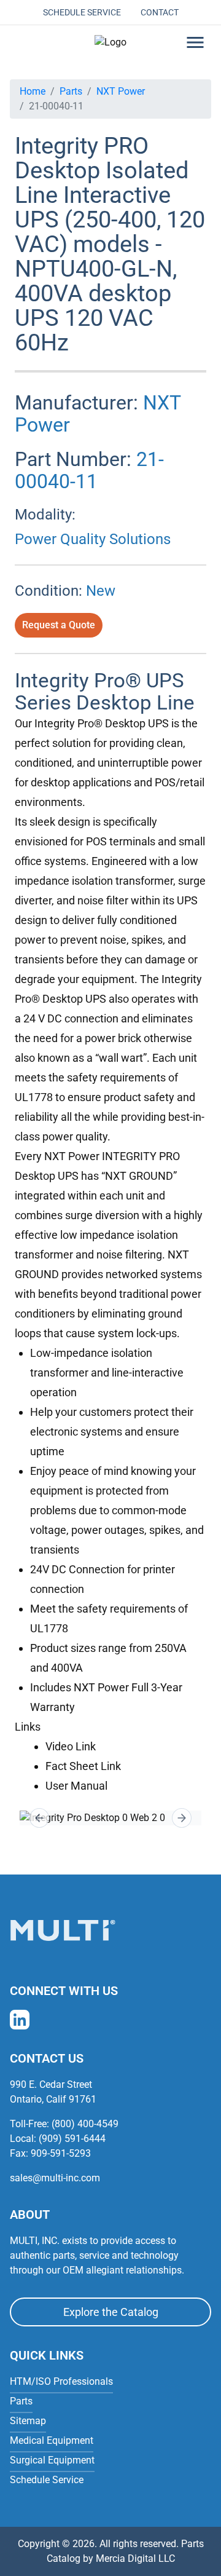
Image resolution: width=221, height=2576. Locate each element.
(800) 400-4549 (85, 2124)
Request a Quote (59, 625)
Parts (71, 91)
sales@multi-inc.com (55, 2178)
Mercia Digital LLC (135, 2558)
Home (33, 91)
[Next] (182, 1818)
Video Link (71, 1746)
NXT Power (121, 91)
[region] (110, 1818)
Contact (160, 12)
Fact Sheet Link (83, 1766)
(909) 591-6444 (72, 2139)
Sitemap (28, 2421)
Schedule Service (82, 12)
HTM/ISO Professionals (61, 2381)
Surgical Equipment (52, 2460)
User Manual (76, 1786)
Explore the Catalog (111, 2312)
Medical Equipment (52, 2440)
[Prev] (39, 1818)
